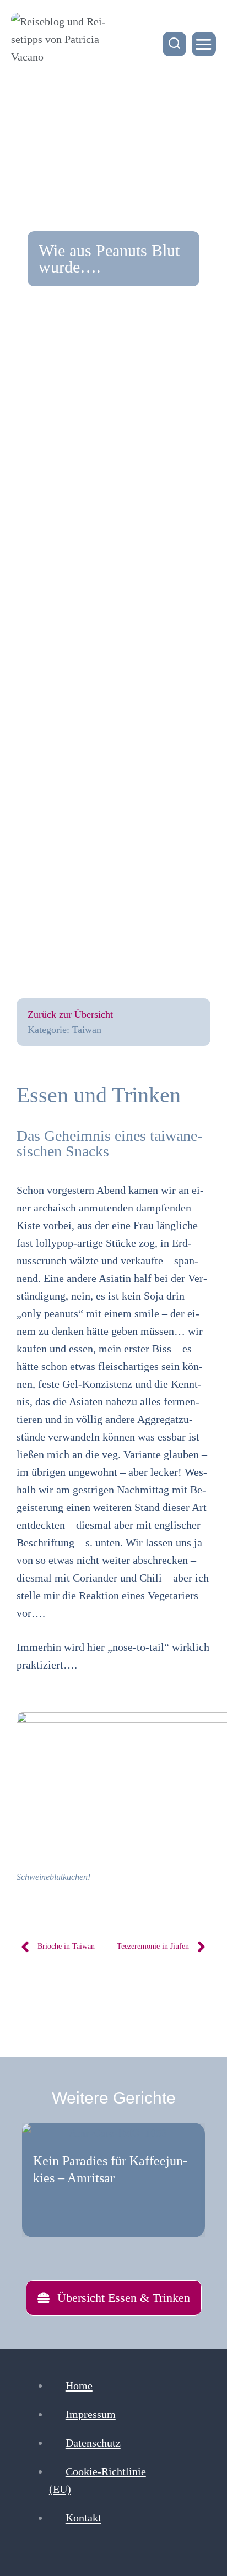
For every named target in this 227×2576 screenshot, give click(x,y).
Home (79, 2385)
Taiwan (87, 1030)
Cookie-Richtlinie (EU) (98, 2480)
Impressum (91, 2414)
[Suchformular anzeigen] (174, 44)
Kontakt (83, 2518)
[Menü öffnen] (204, 44)
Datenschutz (93, 2443)
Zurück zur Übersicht (70, 1014)
